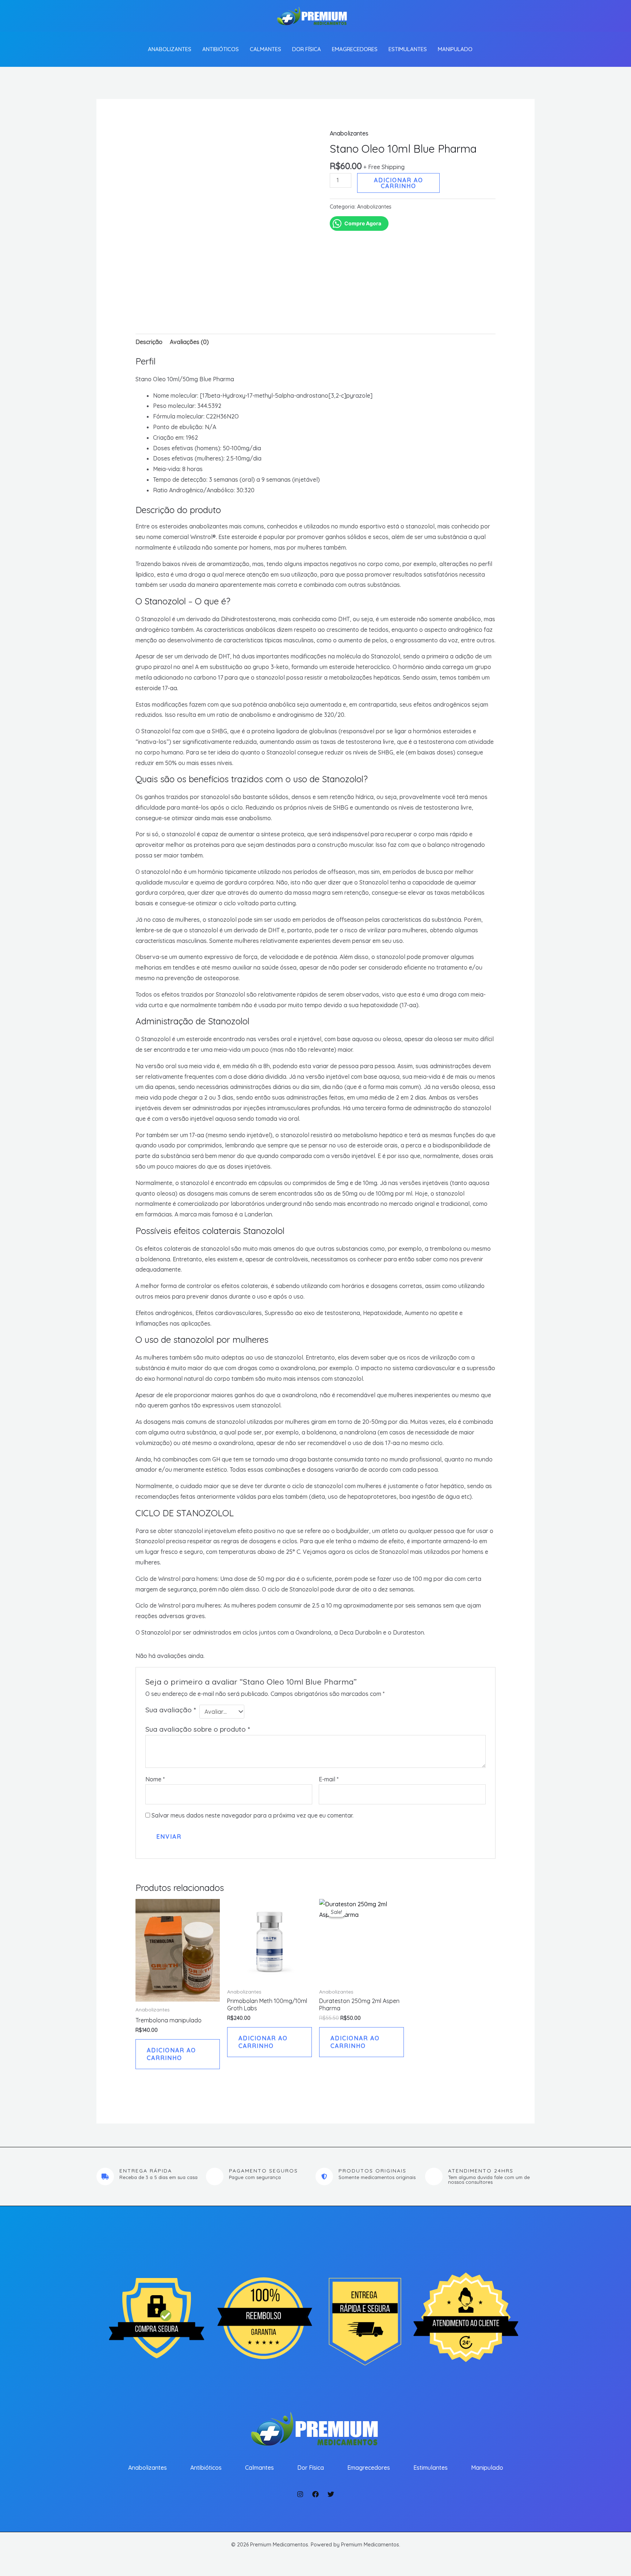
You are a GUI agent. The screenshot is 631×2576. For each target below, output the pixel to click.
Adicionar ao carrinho (399, 183)
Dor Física (307, 49)
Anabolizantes (170, 49)
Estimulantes (408, 49)
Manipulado (455, 49)
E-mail (329, 1779)
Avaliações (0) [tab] (189, 342)
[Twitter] (331, 2494)
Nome (155, 1779)
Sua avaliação (171, 1710)
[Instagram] (300, 2494)
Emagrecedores (355, 49)
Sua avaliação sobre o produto (198, 1729)
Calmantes (265, 49)
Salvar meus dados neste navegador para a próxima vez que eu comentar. (253, 1815)
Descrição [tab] (149, 342)
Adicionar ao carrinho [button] (171, 2054)
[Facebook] (315, 2494)
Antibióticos (221, 49)
